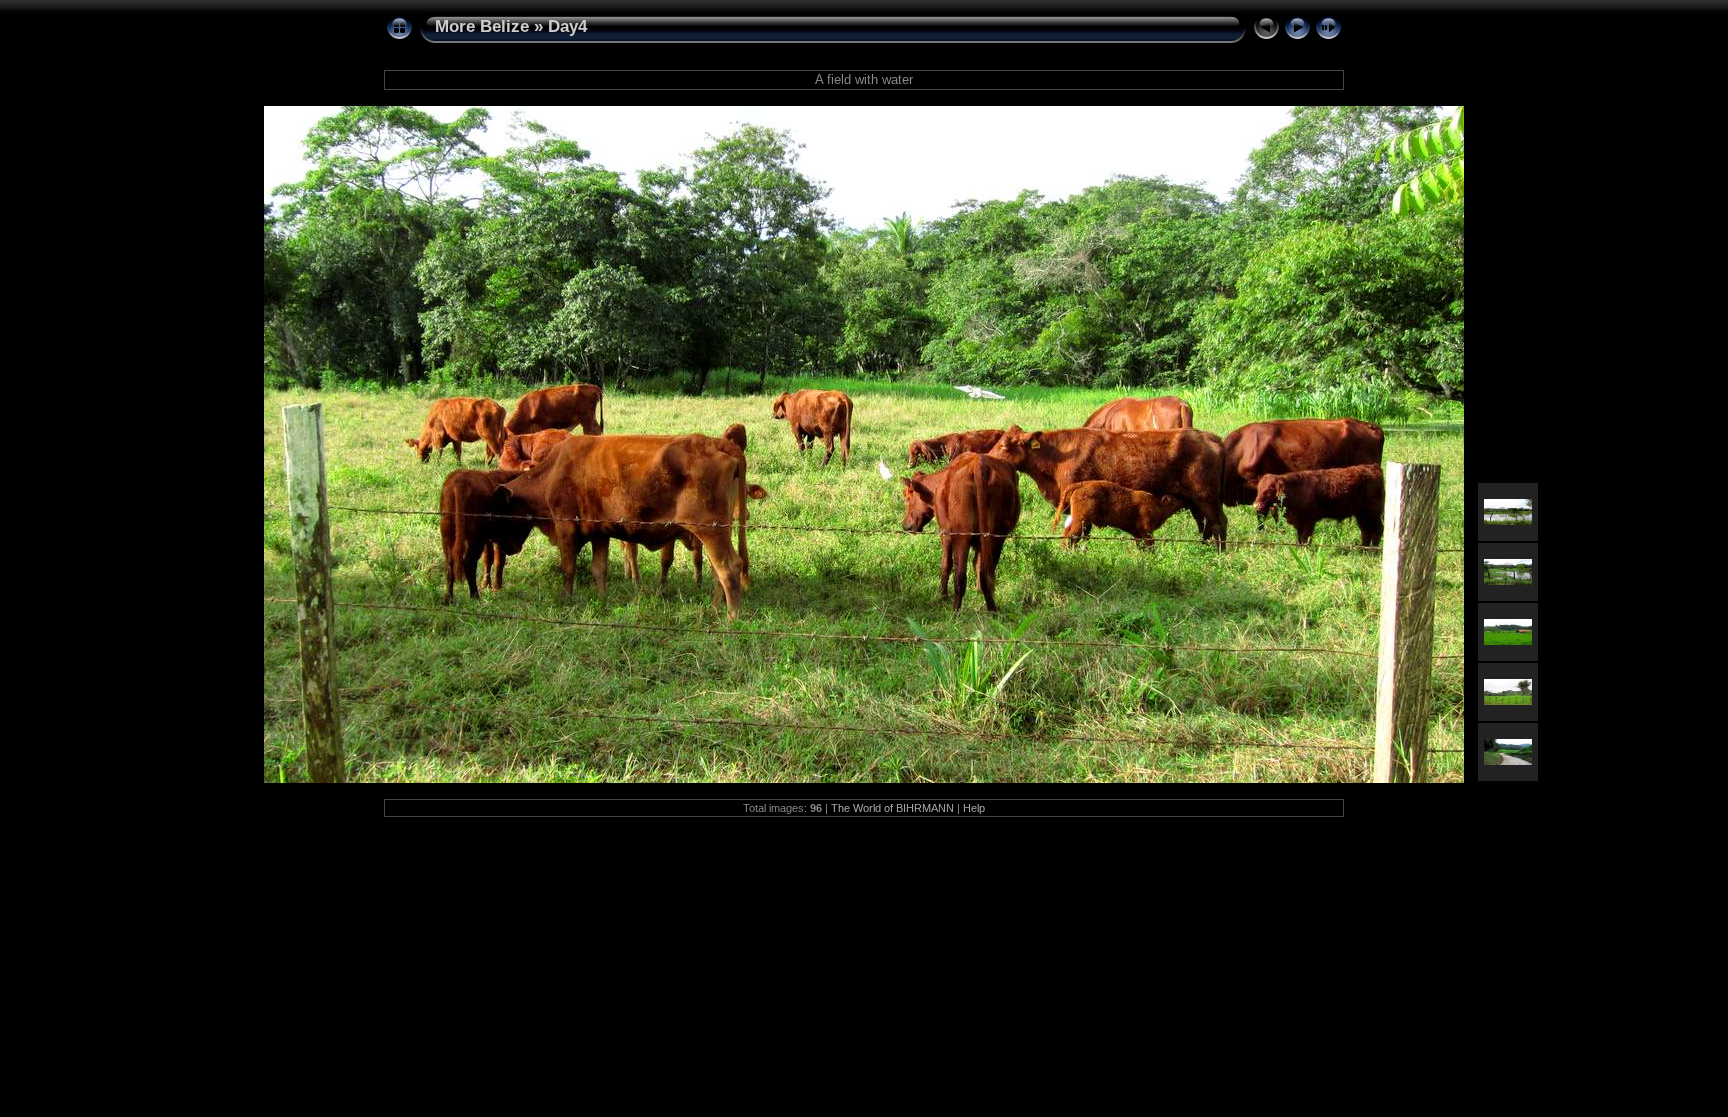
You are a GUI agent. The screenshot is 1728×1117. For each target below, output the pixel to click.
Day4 (567, 26)
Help (974, 808)
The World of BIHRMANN (892, 808)
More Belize (482, 26)
